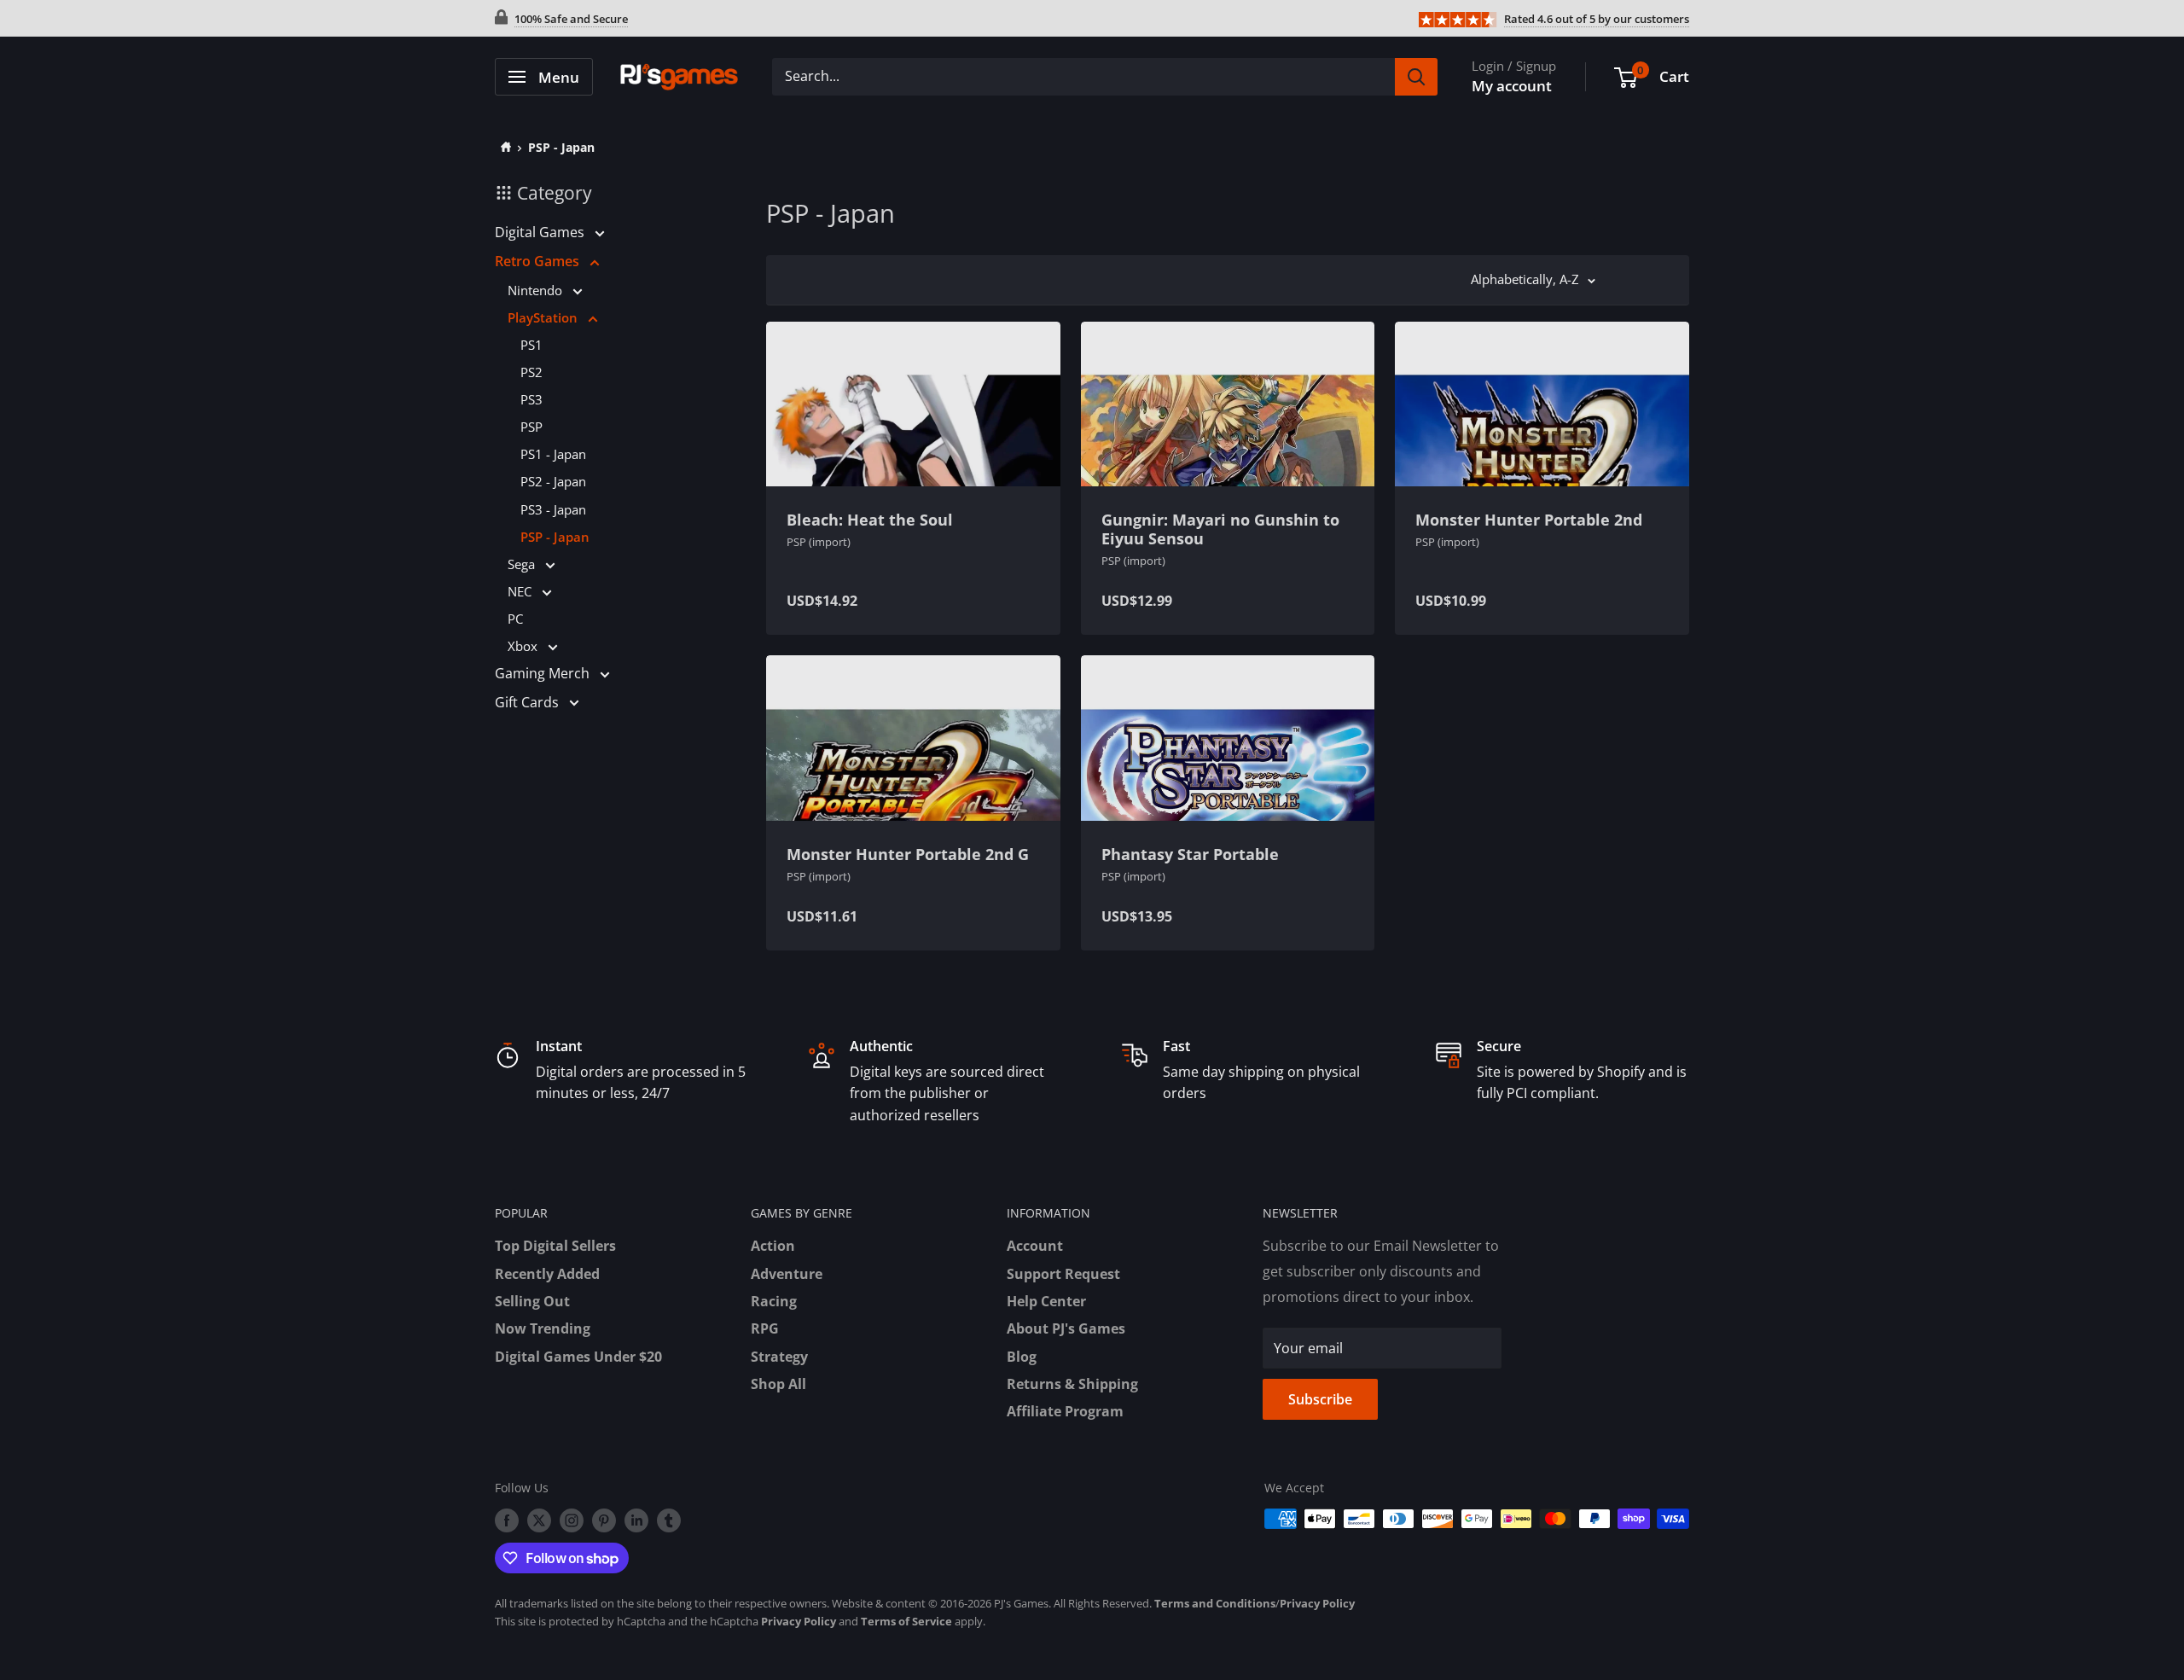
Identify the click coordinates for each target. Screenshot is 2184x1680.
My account (1512, 86)
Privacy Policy (1317, 1603)
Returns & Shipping (1072, 1384)
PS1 (531, 345)
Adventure (787, 1274)
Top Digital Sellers (555, 1246)
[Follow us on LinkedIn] (636, 1520)
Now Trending (543, 1328)
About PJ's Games (1066, 1328)
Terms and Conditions (1215, 1603)
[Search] (1416, 77)
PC (515, 619)
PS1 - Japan (553, 454)
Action (773, 1246)
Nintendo (537, 290)
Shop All (778, 1384)
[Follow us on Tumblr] (669, 1520)
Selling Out (532, 1301)
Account (1035, 1246)
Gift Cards (529, 702)
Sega (523, 564)
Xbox (524, 646)
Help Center (1046, 1301)
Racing (774, 1301)
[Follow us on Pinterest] (604, 1520)
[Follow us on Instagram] (572, 1520)
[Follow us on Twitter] (539, 1520)
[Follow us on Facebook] (507, 1520)
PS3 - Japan (553, 509)
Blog (1022, 1357)
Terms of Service (906, 1621)
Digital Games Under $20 (578, 1357)
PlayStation (544, 317)
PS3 (531, 399)
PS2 (531, 372)
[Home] (503, 147)
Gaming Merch (544, 673)
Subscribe (1320, 1399)
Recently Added (547, 1274)
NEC (521, 591)
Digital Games (541, 232)
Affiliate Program (1065, 1411)
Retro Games (539, 261)
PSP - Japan (561, 147)
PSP (531, 427)
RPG (765, 1328)
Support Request (1063, 1274)
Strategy (779, 1357)
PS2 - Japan (553, 481)
